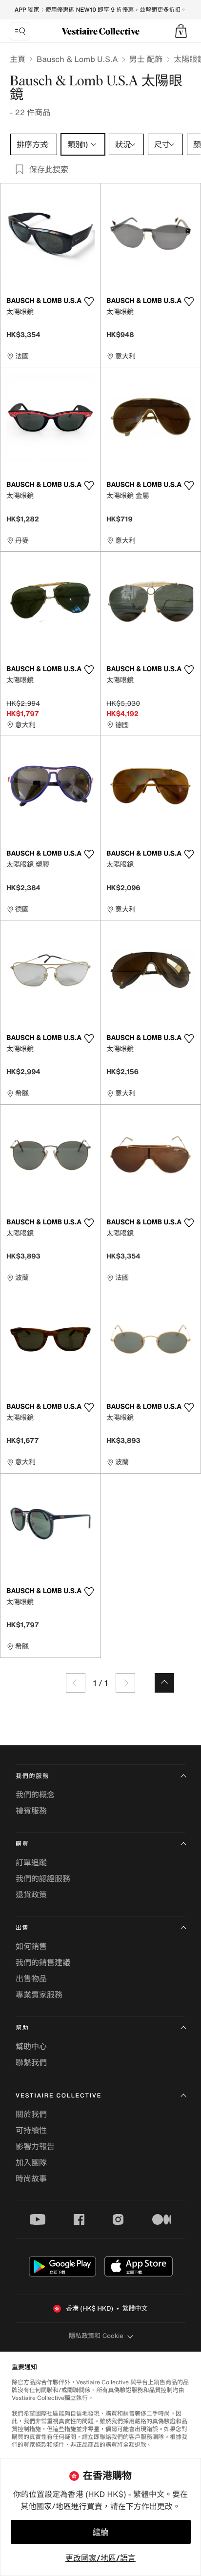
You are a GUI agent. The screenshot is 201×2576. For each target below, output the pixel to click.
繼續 (100, 2532)
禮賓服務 (31, 1811)
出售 (22, 1928)
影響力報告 (35, 2146)
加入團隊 (31, 2162)
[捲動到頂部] (164, 1683)
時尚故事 (31, 2178)
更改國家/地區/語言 (100, 2558)
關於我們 (31, 2114)
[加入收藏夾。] (89, 301)
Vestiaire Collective (59, 2096)
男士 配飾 (146, 59)
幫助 (22, 2028)
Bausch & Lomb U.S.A (77, 59)
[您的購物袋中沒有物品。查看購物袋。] (181, 31)
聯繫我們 (31, 2062)
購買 (22, 1844)
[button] (181, 31)
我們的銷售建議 (43, 1962)
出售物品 (31, 1978)
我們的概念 (35, 1795)
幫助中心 (31, 2046)
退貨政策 (31, 1895)
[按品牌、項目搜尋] (20, 31)
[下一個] (125, 1683)
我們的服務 (32, 1776)
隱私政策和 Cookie (96, 2336)
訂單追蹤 (31, 1862)
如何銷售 (31, 1946)
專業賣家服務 (39, 1995)
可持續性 (31, 2130)
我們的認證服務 (43, 1878)
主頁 (18, 59)
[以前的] (76, 1683)
